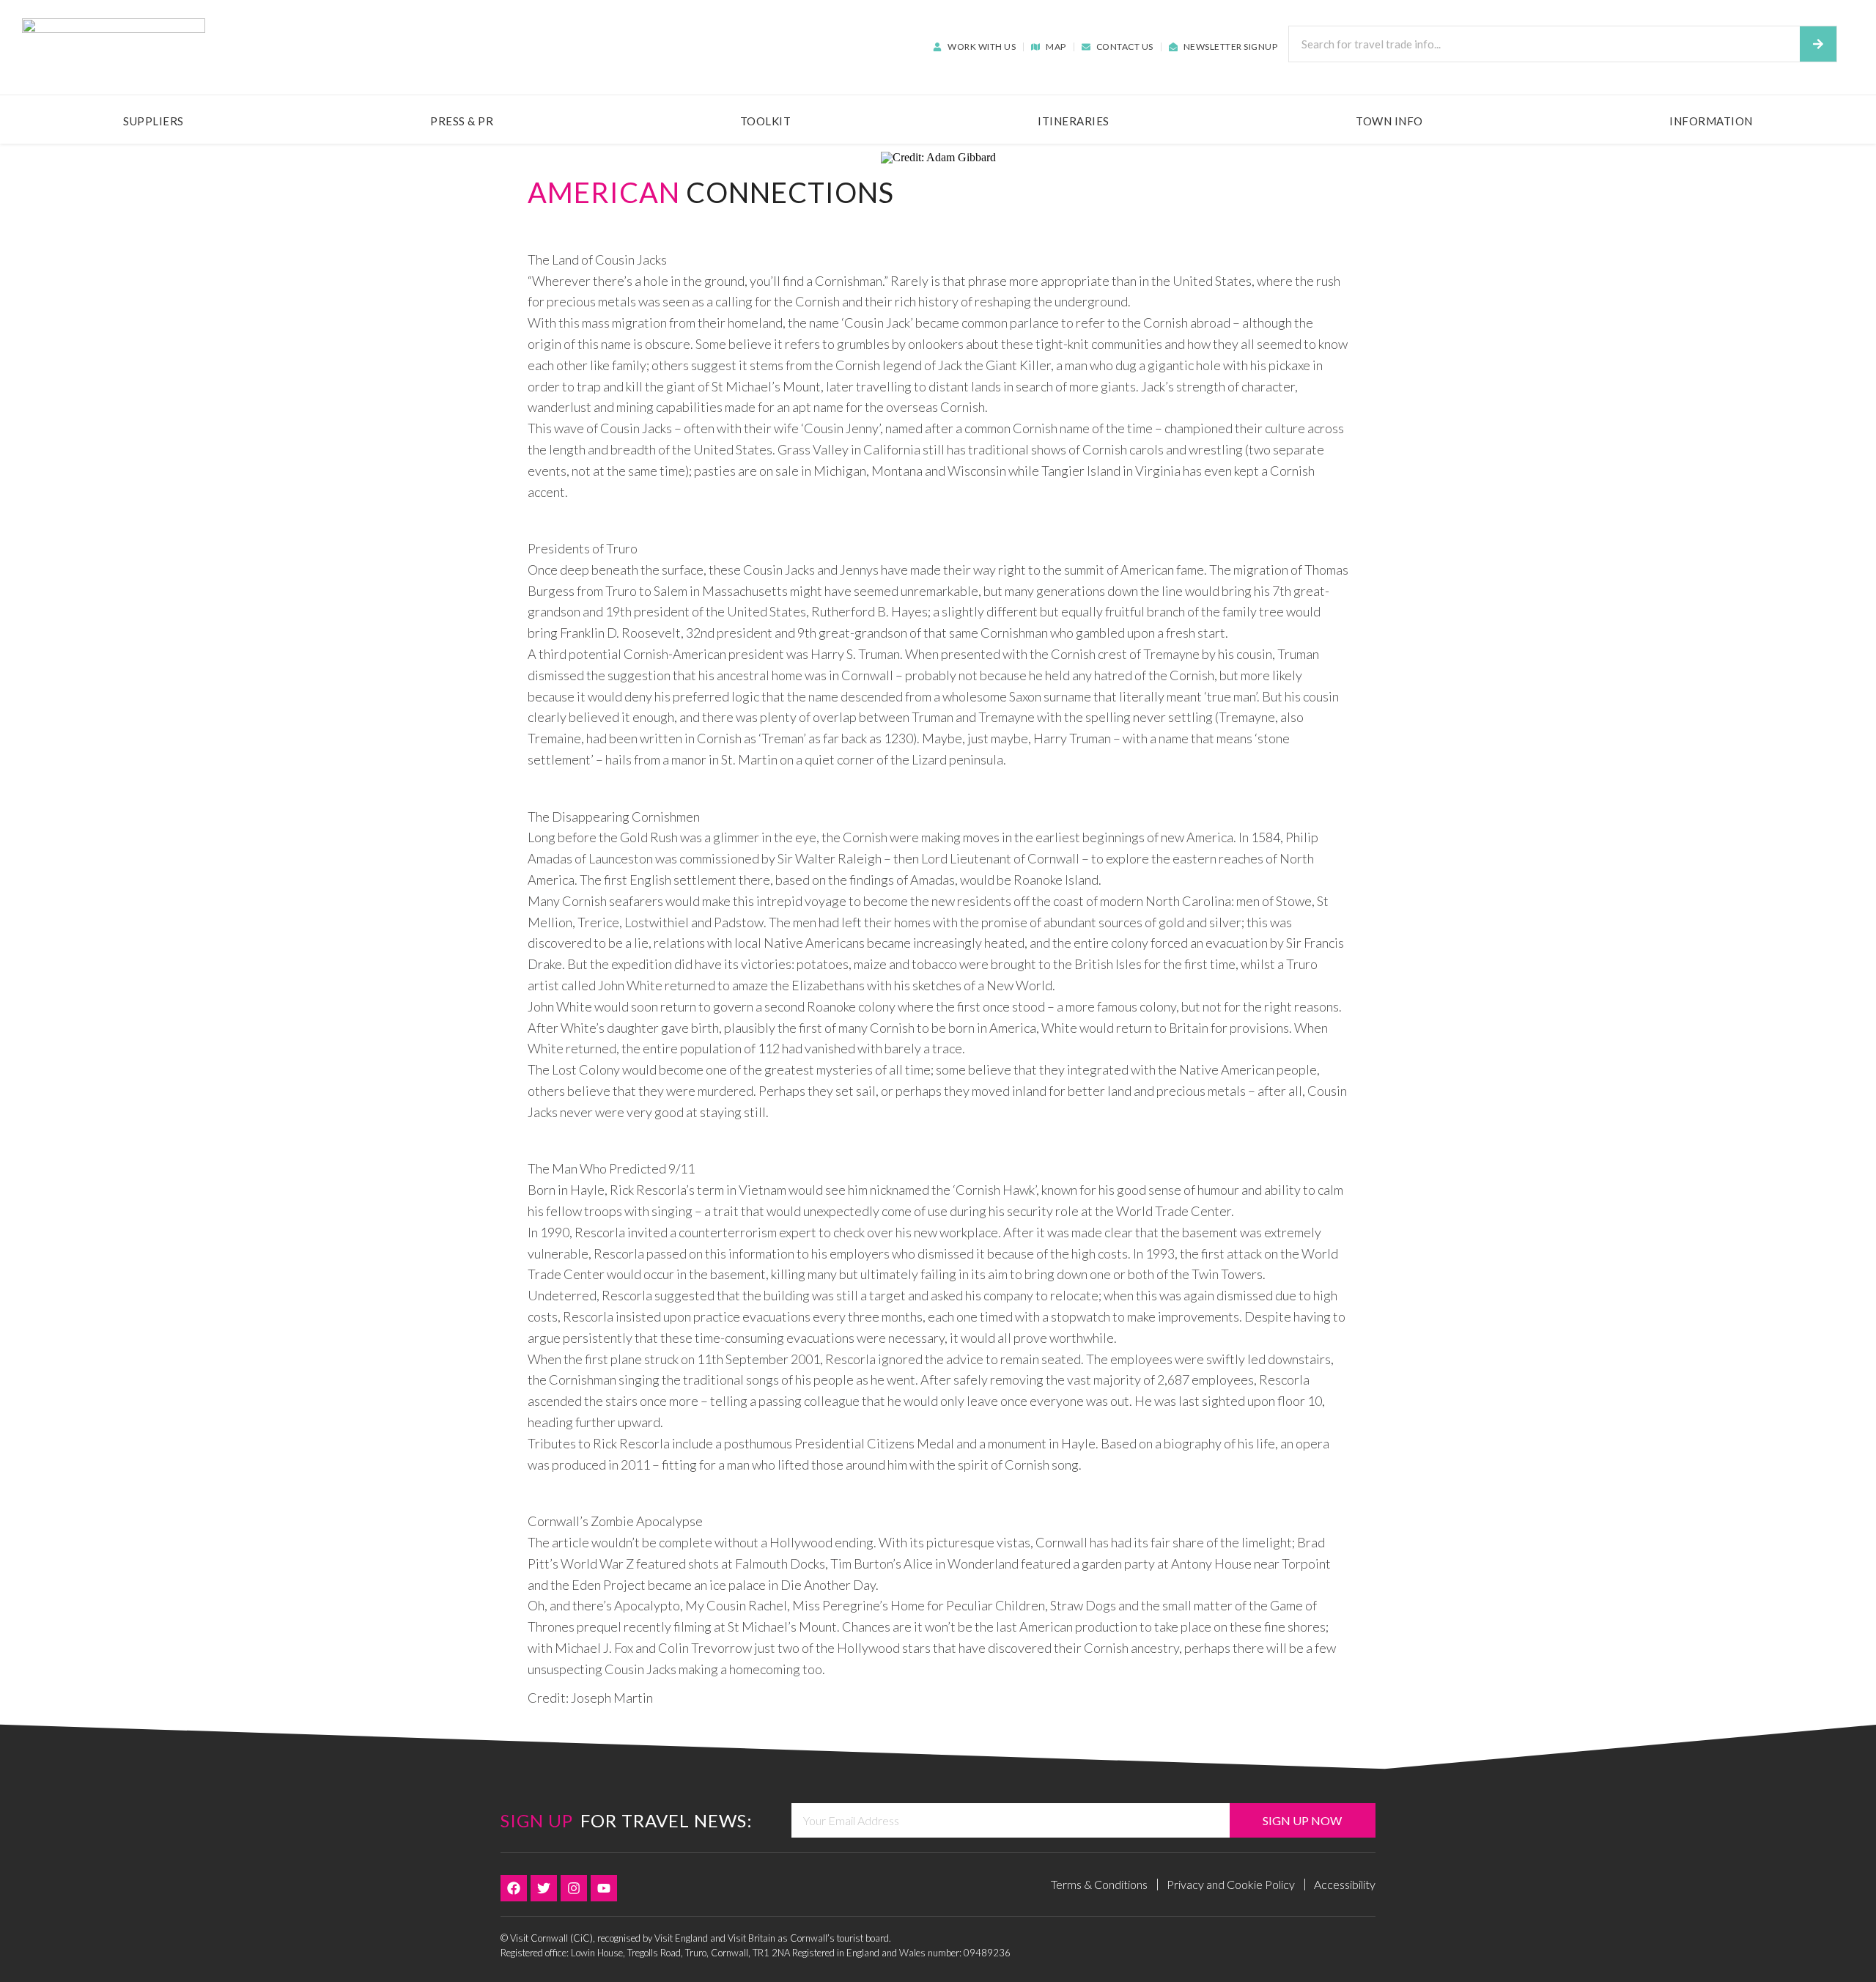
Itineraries (1074, 121)
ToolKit (766, 121)
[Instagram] (574, 1888)
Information (1711, 121)
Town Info (1389, 121)
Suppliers (154, 121)
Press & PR (462, 121)
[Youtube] (604, 1888)
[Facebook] (514, 1888)
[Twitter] (544, 1888)
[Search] (1818, 44)
